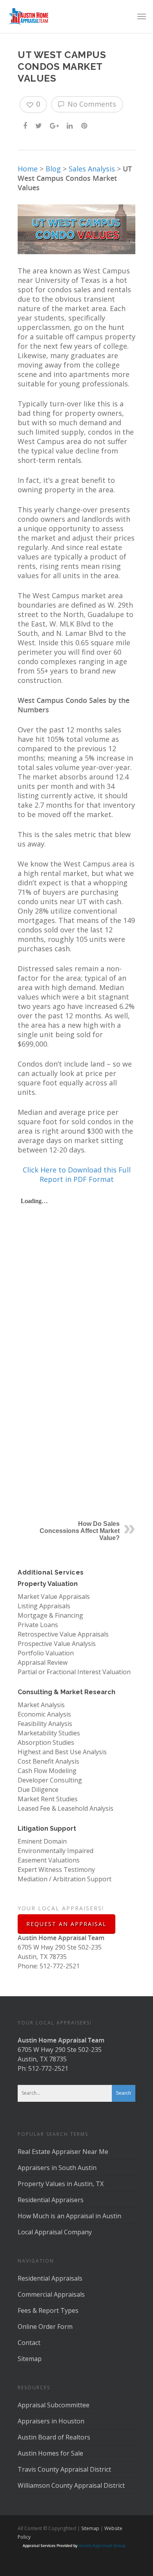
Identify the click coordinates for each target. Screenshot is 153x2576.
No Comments (91, 104)
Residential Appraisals (50, 2278)
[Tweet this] (39, 125)
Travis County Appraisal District (64, 2469)
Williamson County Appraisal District (71, 2485)
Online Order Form (45, 2327)
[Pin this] (85, 125)
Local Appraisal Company (55, 2232)
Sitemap (30, 2359)
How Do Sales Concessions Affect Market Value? (80, 1531)
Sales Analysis (92, 169)
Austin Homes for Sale (50, 2453)
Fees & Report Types (48, 2310)
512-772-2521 (48, 2068)
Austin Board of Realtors (54, 2437)
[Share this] (26, 125)
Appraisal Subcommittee (54, 2405)
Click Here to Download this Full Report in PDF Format (77, 1174)
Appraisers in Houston (51, 2421)
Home (28, 169)
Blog (53, 169)
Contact (29, 2343)
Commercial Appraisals (51, 2294)
